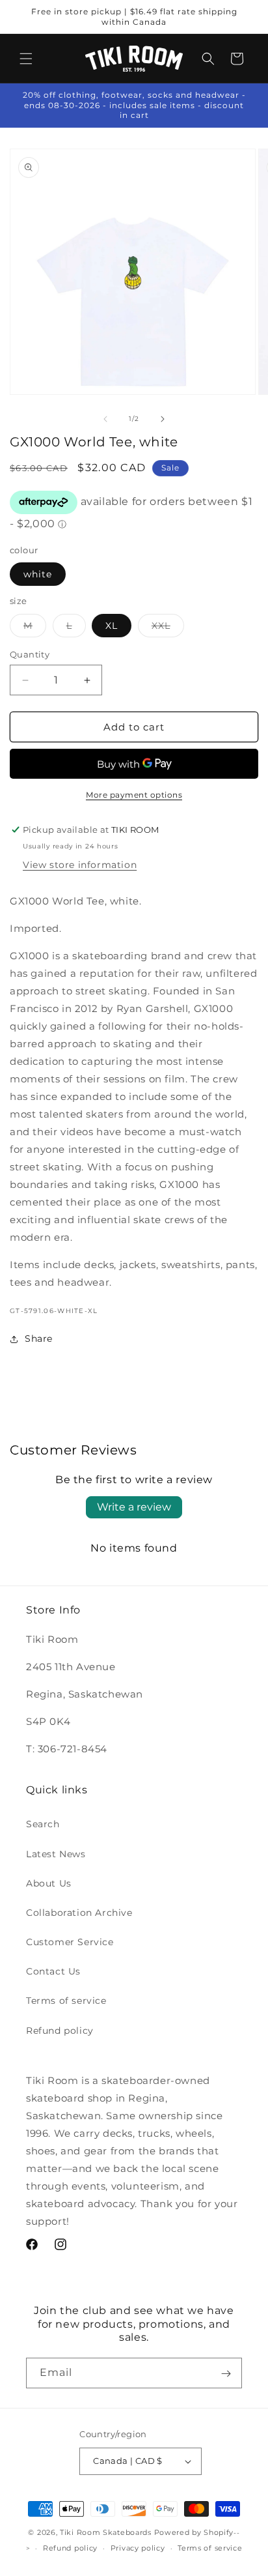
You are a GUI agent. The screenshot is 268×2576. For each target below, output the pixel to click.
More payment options (134, 795)
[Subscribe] (226, 2373)
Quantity (30, 654)
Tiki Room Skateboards (106, 2532)
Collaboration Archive (79, 1913)
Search (43, 1824)
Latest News (56, 1854)
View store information (80, 865)
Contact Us (53, 1971)
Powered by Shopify (194, 2532)
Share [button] (39, 1339)
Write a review (134, 1507)
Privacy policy (138, 2548)
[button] (26, 59)
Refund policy (60, 2031)
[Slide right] (163, 419)
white (38, 574)
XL (112, 626)
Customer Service (70, 1942)
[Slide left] (105, 419)
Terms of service (66, 2001)
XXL (168, 628)
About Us (49, 1883)
